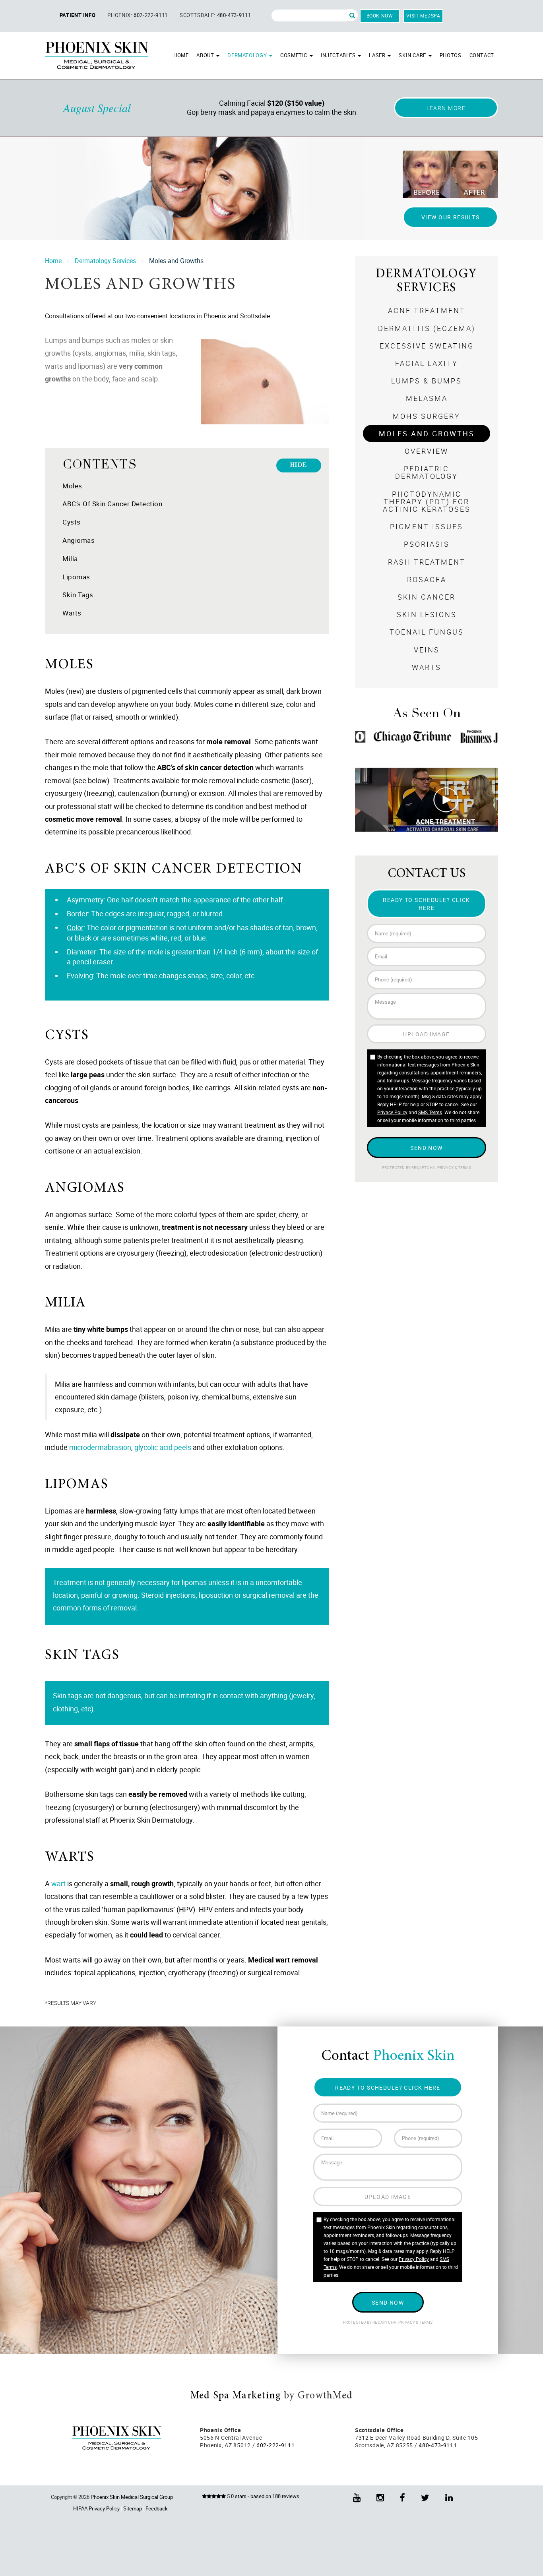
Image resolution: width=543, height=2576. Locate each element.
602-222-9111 (151, 15)
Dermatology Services (105, 261)
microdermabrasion (100, 1447)
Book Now (380, 15)
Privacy (446, 1168)
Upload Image (426, 1034)
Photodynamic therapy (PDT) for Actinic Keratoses (427, 501)
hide (299, 465)
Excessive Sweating (427, 346)
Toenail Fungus (427, 632)
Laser (378, 55)
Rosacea (427, 579)
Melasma (427, 398)
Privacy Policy (392, 1112)
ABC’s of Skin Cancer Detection (112, 504)
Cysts (72, 522)
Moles (72, 486)
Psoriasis (427, 544)
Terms (464, 1168)
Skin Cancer (427, 597)
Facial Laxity (427, 363)
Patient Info (78, 15)
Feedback (157, 2508)
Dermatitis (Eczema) (427, 328)
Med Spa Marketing (236, 2396)
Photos (451, 55)
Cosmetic (295, 55)
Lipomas (76, 577)
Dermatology (248, 55)
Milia (70, 558)
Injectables (339, 55)
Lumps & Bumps (427, 381)
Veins (427, 650)
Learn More (446, 108)
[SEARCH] (352, 15)
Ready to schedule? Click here (427, 904)
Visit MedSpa (423, 15)
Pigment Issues (427, 526)
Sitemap (133, 2508)
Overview (427, 451)
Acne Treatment (427, 310)
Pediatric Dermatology (427, 472)
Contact (482, 55)
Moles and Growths (427, 434)
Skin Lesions (427, 614)
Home (181, 55)
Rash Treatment (427, 562)
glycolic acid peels (163, 1447)
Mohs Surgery (427, 416)
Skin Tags (78, 595)
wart (58, 1883)
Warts (72, 613)
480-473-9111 (234, 15)
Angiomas (79, 540)
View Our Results (450, 217)
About (206, 55)
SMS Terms (430, 1112)
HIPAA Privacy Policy (96, 2508)
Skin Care (413, 55)
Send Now (427, 1148)
